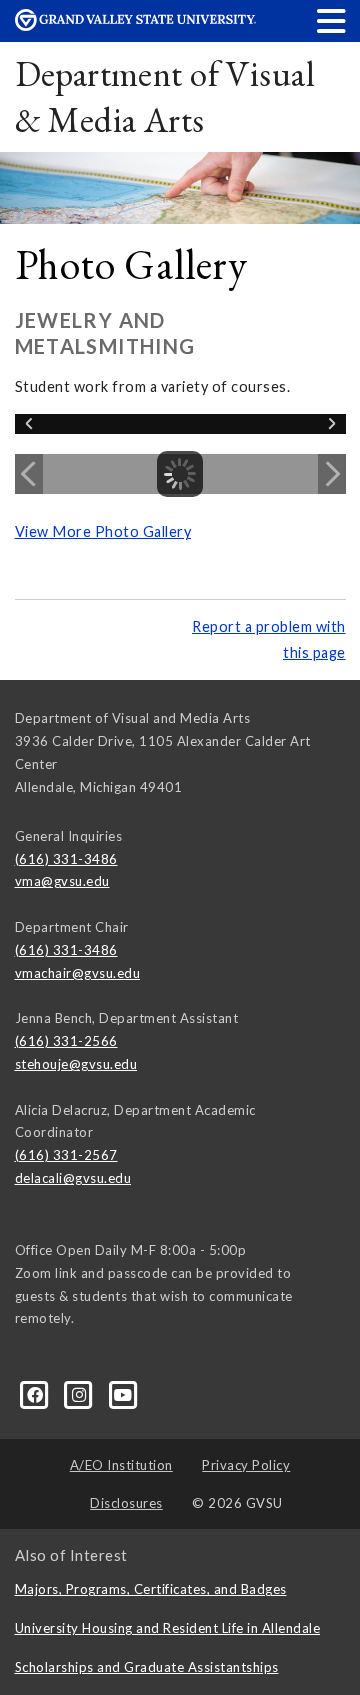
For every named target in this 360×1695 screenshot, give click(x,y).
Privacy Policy (246, 1465)
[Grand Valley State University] (135, 25)
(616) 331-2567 (66, 1155)
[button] (332, 20)
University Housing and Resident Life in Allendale (168, 1628)
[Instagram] (81, 1394)
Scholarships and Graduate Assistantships (147, 1667)
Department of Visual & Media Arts (164, 96)
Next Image (332, 474)
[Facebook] (37, 1394)
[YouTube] (123, 1394)
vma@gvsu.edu (62, 881)
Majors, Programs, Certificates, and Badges (151, 1589)
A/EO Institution (121, 1465)
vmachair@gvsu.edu (78, 973)
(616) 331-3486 (66, 859)
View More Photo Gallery (103, 531)
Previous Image (29, 474)
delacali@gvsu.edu (73, 1178)
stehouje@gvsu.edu (76, 1064)
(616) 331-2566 (66, 1041)
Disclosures (126, 1503)
